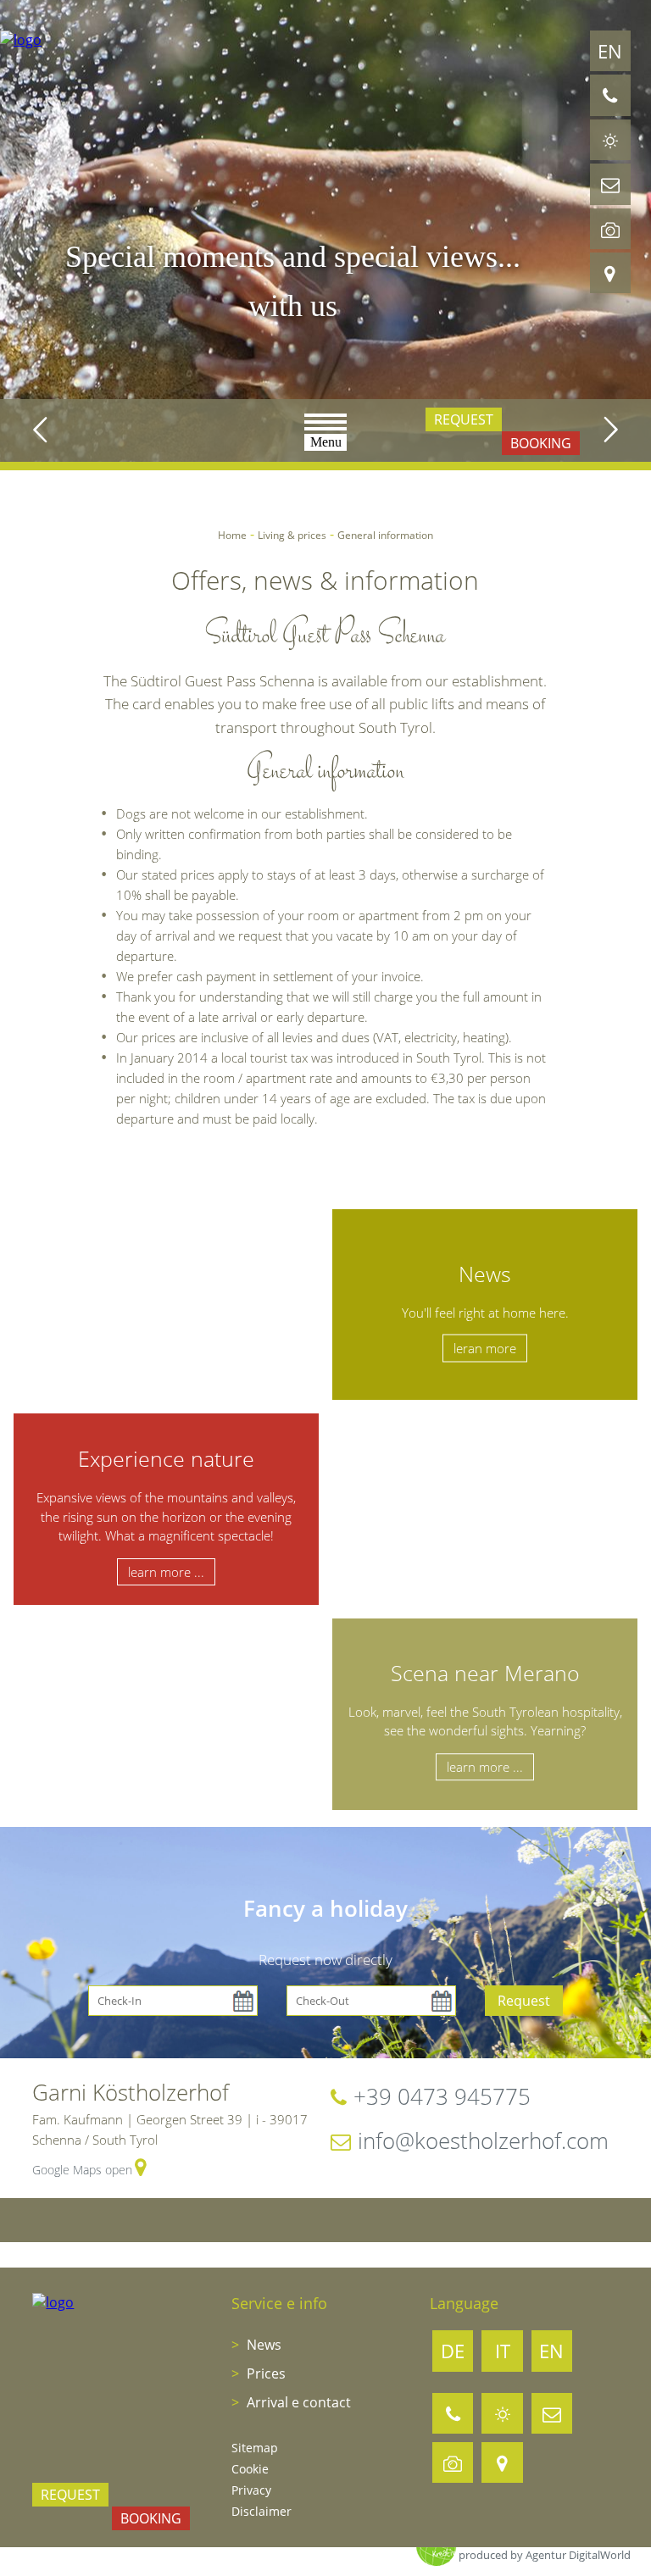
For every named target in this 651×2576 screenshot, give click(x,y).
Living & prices (292, 535)
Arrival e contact (297, 2402)
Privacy (251, 2490)
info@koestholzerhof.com (483, 2140)
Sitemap (255, 2448)
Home (232, 535)
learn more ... (166, 1572)
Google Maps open (82, 2170)
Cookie (250, 2469)
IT (503, 2351)
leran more (485, 1348)
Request (464, 419)
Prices (264, 2373)
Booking (541, 443)
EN (610, 51)
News (262, 2345)
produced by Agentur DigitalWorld (545, 2555)
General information (385, 535)
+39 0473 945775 (442, 2096)
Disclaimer (262, 2511)
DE (453, 2351)
